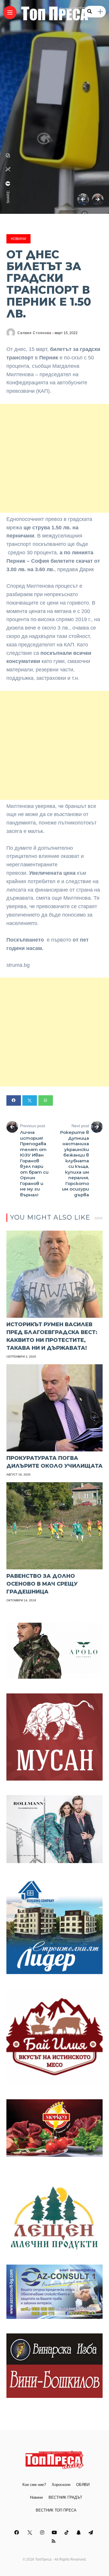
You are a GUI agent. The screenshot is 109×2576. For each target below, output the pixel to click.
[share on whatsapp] (8, 155)
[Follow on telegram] (92, 2533)
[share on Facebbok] (8, 184)
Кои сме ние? (34, 2485)
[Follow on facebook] (17, 2533)
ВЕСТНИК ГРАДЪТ (65, 2497)
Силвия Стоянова (34, 333)
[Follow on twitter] (30, 2533)
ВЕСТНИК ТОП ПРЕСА (56, 2510)
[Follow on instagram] (43, 2533)
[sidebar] (100, 12)
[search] (90, 12)
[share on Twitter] (8, 169)
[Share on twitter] (30, 1100)
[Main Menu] (10, 13)
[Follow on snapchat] (79, 2533)
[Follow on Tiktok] (67, 2533)
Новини (18, 239)
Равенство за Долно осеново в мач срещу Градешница (42, 1584)
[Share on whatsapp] (46, 1100)
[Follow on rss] (54, 2541)
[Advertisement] (54, 458)
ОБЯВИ (83, 2485)
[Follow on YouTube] (55, 2533)
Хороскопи (61, 2485)
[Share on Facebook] (14, 1100)
